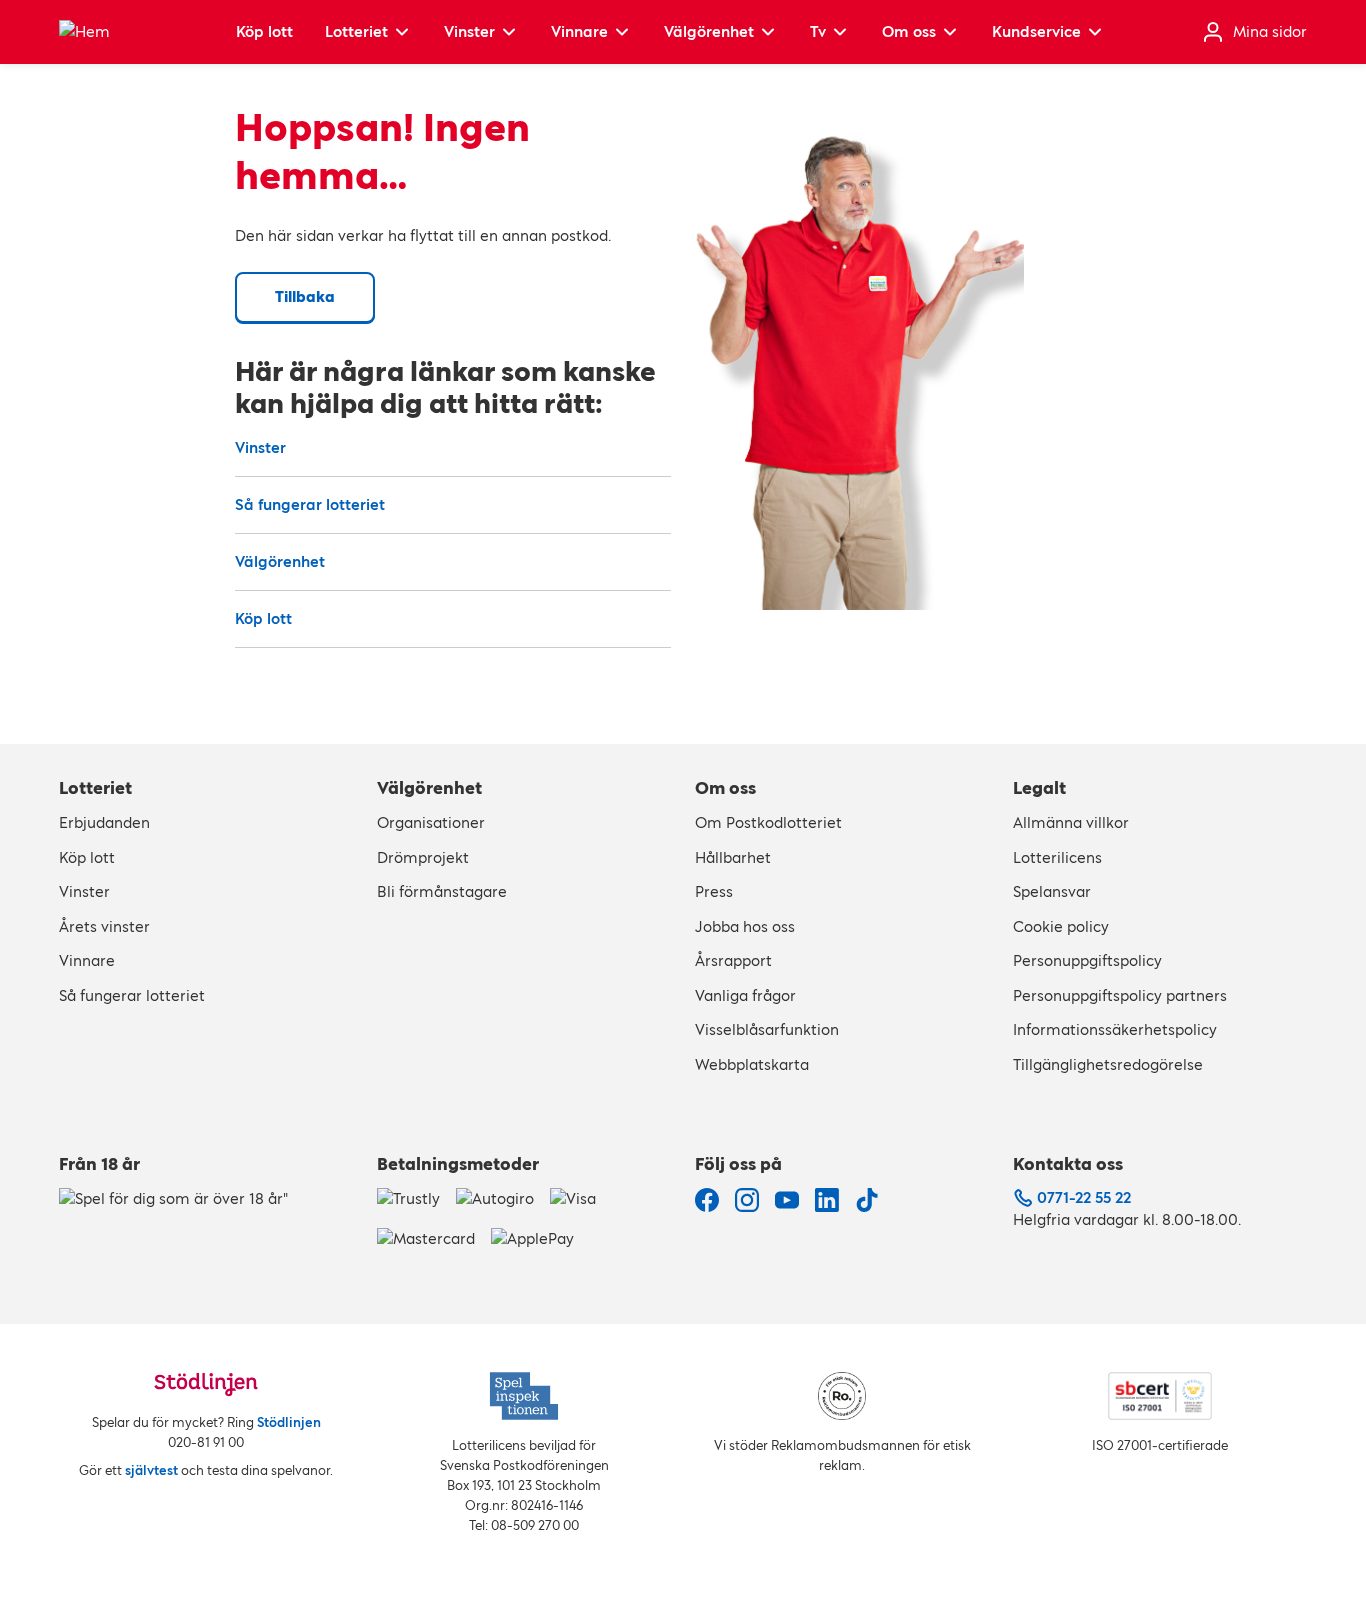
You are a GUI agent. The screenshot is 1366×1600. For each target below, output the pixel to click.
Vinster (469, 31)
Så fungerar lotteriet (310, 504)
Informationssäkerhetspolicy (1115, 1029)
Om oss (909, 31)
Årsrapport (733, 960)
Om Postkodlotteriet (768, 822)
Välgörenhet (709, 31)
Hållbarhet (733, 857)
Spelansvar (1052, 891)
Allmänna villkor (1071, 822)
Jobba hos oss (745, 926)
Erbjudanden (104, 822)
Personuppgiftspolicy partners (1120, 995)
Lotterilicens (1057, 857)
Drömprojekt (423, 857)
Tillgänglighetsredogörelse (1108, 1064)
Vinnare (579, 31)
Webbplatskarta (752, 1064)
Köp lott (264, 31)
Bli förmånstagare (442, 891)
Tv (818, 31)
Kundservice (1036, 31)
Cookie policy (1061, 926)
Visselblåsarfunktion (767, 1029)
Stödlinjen (289, 1422)
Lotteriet (356, 31)
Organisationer (431, 822)
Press (714, 891)
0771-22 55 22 (1084, 1197)
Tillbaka (305, 296)
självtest (151, 1470)
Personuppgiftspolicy (1087, 960)
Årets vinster (104, 926)
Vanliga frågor (745, 995)
